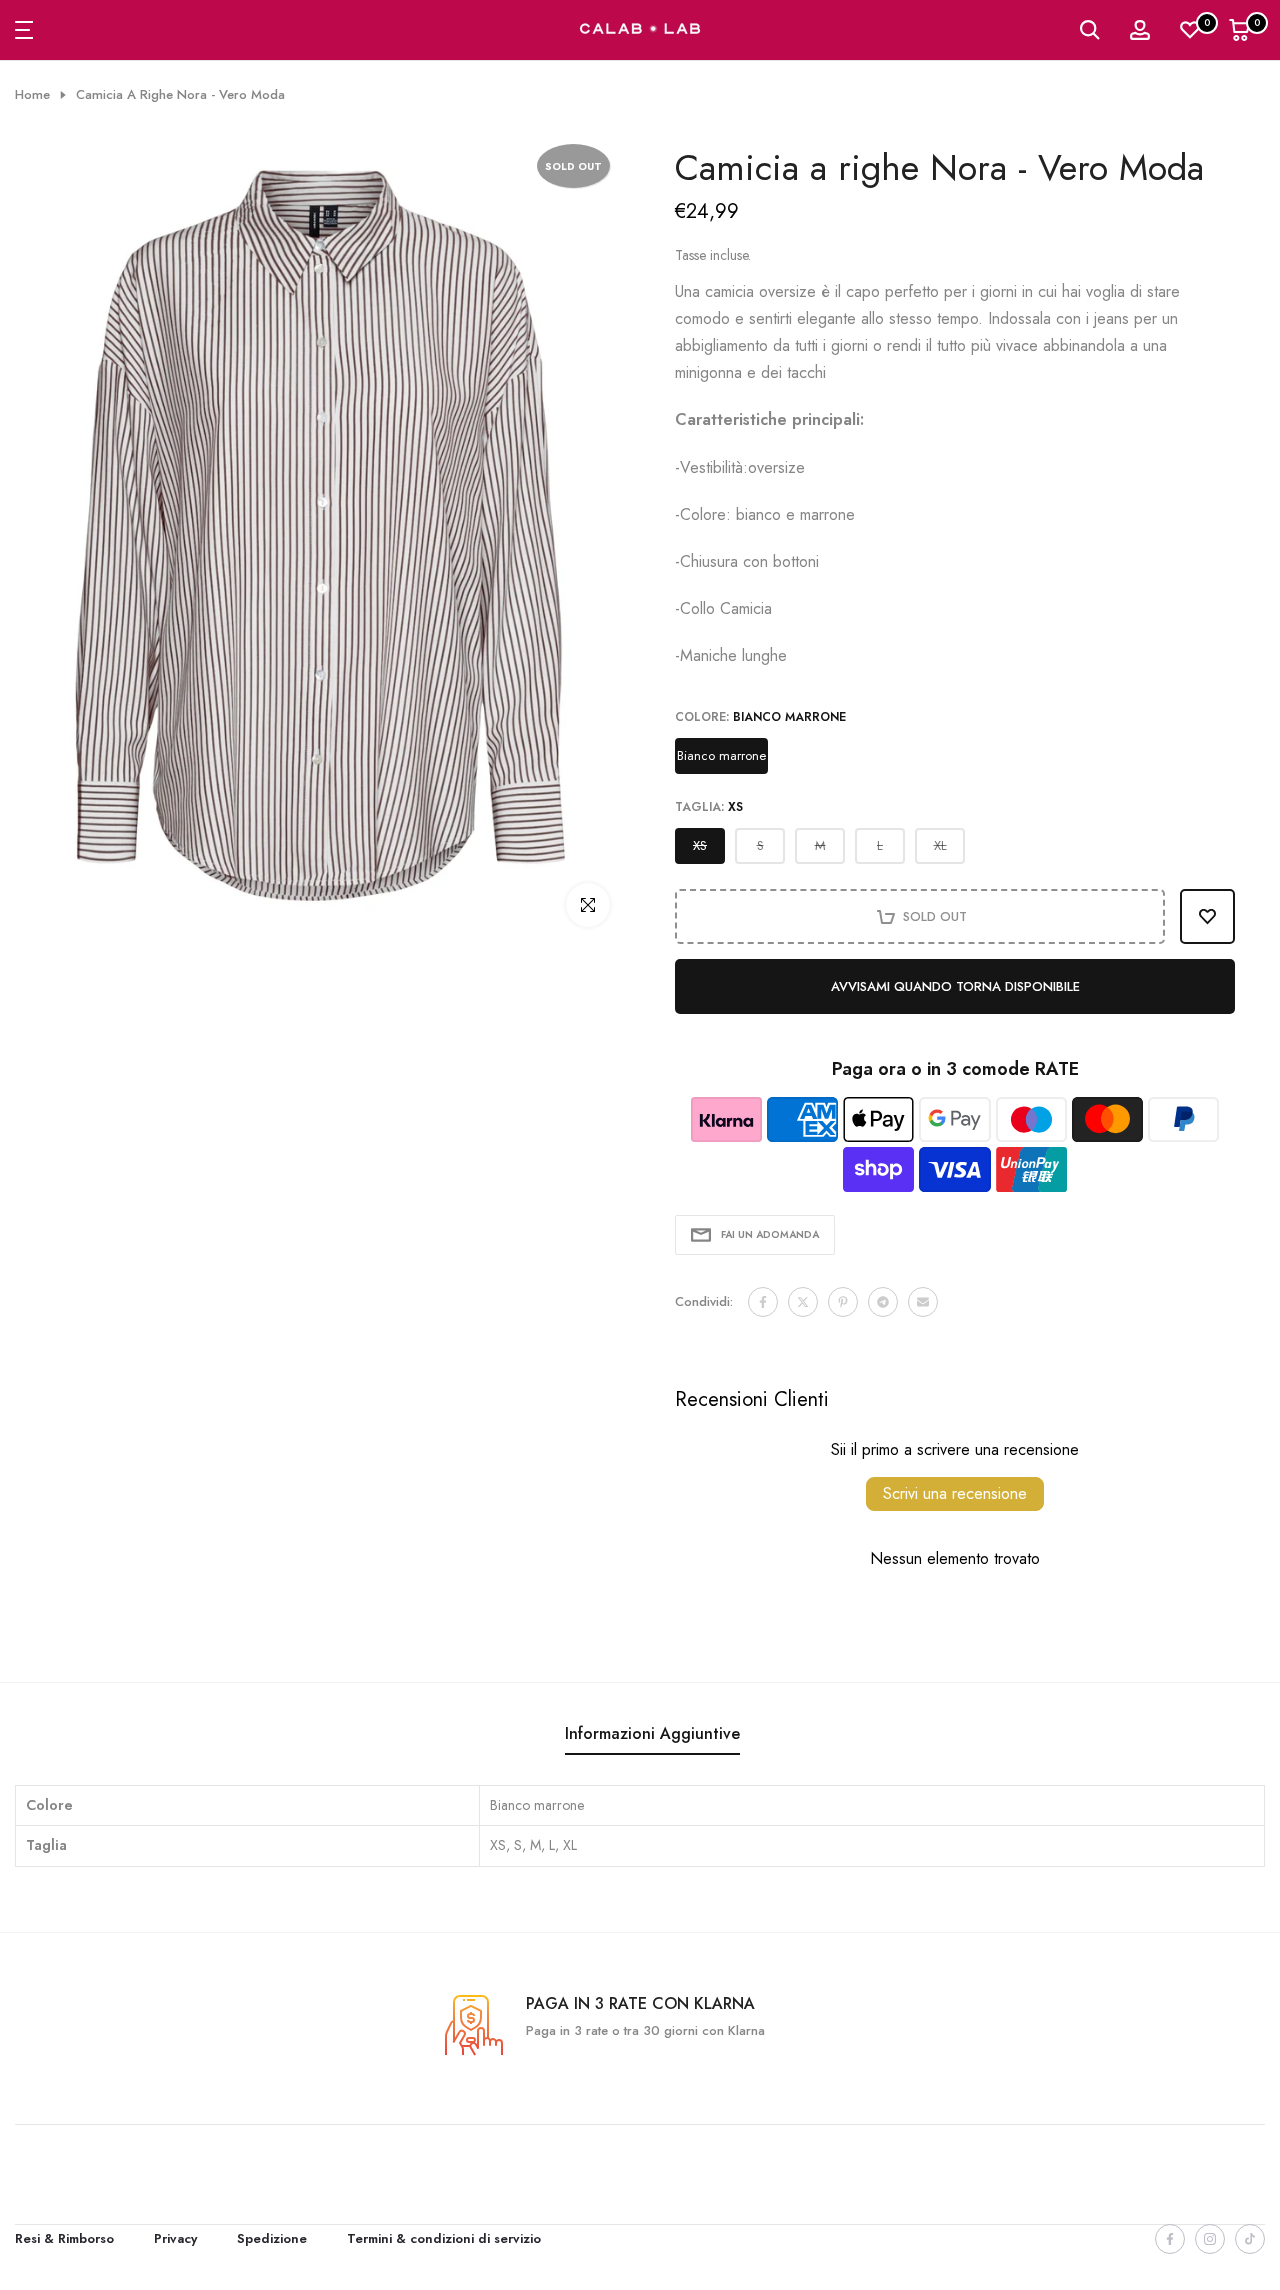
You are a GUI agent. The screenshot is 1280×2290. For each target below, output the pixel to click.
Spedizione (272, 2238)
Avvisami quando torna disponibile (955, 986)
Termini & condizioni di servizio (444, 2238)
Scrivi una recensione (955, 1493)
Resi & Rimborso (64, 2238)
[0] (1190, 30)
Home (32, 95)
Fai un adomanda (770, 1234)
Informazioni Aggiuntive (652, 1733)
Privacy (175, 2238)
